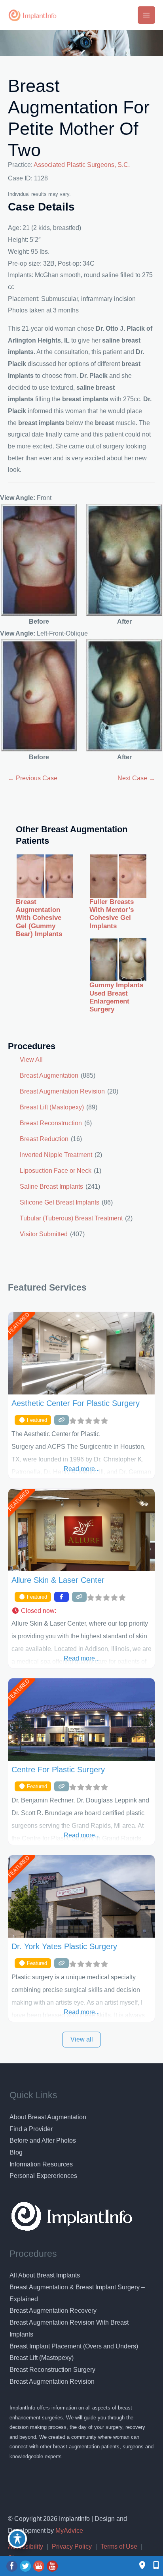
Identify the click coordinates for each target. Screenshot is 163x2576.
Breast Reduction (44, 1139)
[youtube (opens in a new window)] (52, 2566)
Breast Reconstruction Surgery (52, 2370)
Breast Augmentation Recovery (53, 2311)
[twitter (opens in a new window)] (26, 2566)
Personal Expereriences (43, 2176)
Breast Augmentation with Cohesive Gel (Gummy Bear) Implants (39, 918)
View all (82, 2039)
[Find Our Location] (142, 2566)
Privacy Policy (72, 2546)
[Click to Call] (152, 2566)
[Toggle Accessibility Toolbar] (17, 2539)
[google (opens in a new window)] (40, 2566)
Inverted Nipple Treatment (56, 1155)
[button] (81, 1611)
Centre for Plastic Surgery (58, 1770)
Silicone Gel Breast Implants (60, 1202)
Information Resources (41, 2164)
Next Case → (136, 778)
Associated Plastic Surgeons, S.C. (82, 165)
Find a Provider (31, 2129)
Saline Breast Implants (51, 1186)
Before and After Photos (43, 2140)
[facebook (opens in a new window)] (13, 2566)
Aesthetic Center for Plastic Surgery (76, 1403)
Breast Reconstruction (51, 1123)
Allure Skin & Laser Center (58, 1580)
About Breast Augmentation (48, 2117)
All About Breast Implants (45, 2275)
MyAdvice (68, 2531)
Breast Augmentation (49, 1075)
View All (31, 1060)
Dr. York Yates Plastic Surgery (64, 1946)
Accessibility (26, 2546)
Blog (16, 2152)
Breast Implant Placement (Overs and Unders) (74, 2346)
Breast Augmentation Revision (62, 1091)
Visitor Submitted (44, 1234)
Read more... (82, 1469)
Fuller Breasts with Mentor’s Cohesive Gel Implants (112, 914)
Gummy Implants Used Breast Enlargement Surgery (116, 997)
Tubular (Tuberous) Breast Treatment (71, 1218)
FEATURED (18, 1323)
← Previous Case (33, 778)
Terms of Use (119, 2546)
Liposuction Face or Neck (56, 1171)
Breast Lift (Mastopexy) (52, 1107)
